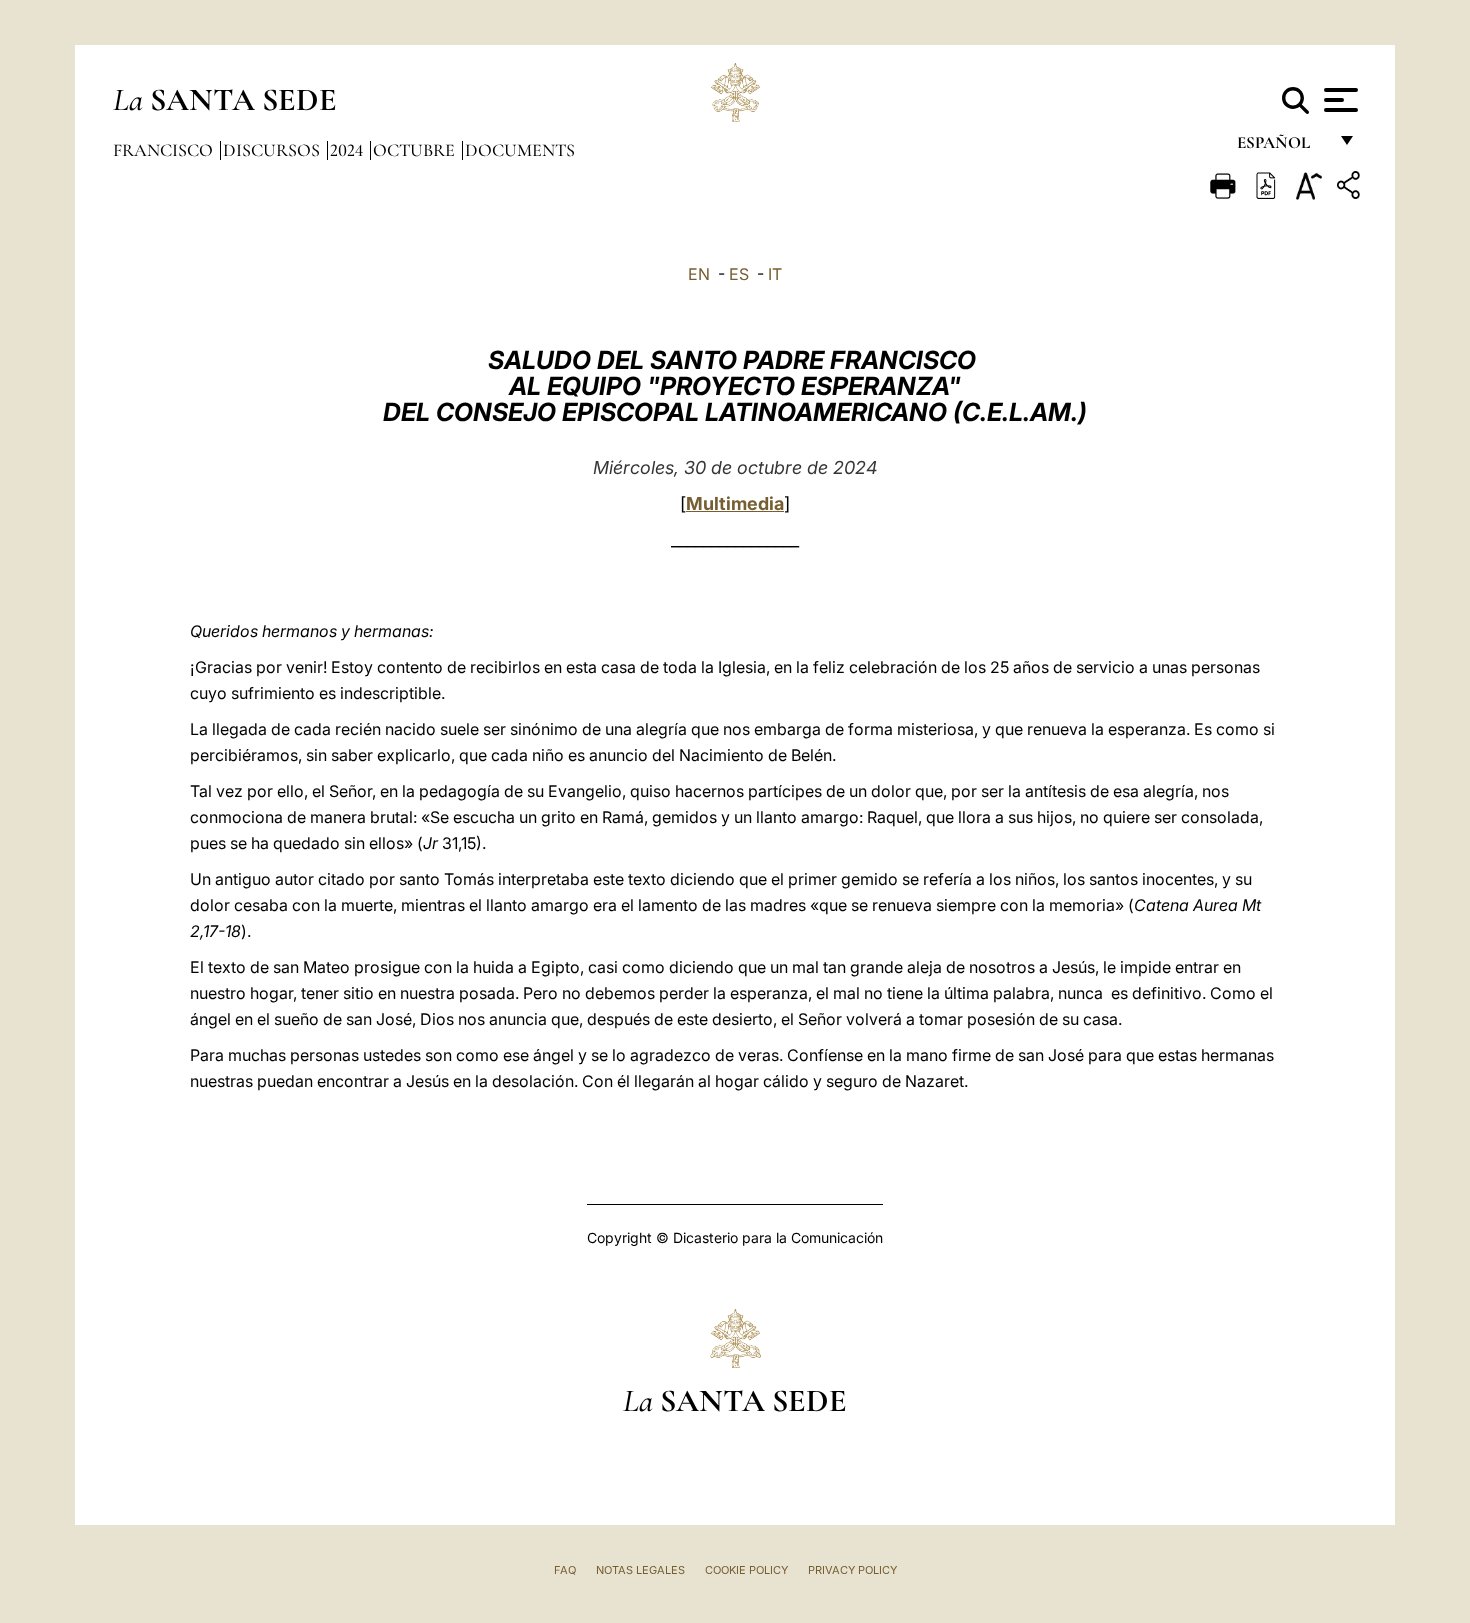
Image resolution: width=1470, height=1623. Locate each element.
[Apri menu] (1338, 100)
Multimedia (735, 503)
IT (775, 274)
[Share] (1351, 188)
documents (520, 150)
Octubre (416, 150)
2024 (348, 150)
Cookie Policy (746, 1570)
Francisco (165, 150)
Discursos (273, 150)
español (1281, 147)
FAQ (565, 1570)
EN (699, 274)
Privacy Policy (852, 1570)
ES (739, 274)
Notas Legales (640, 1570)
